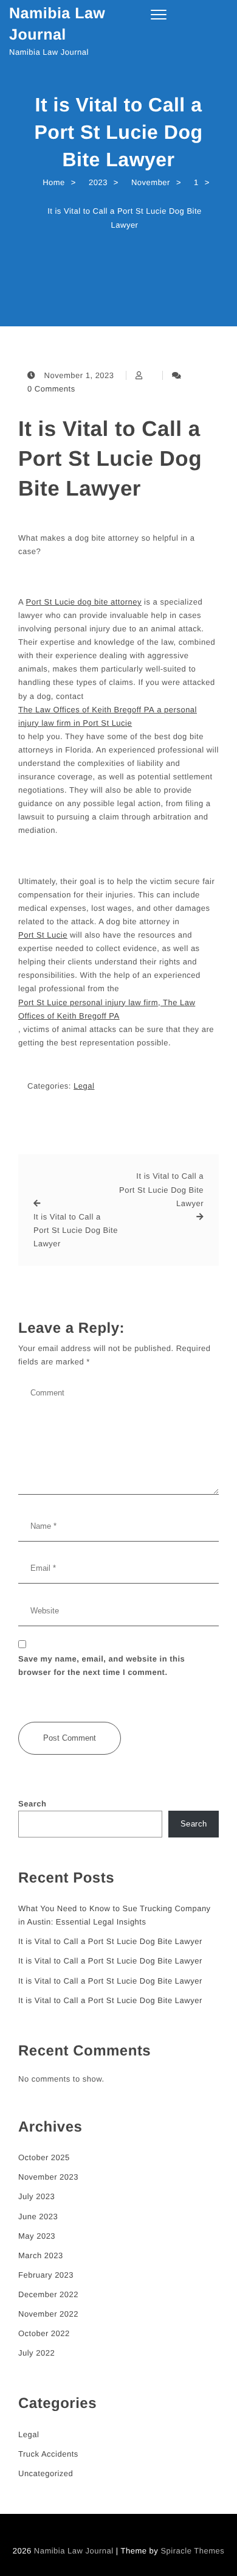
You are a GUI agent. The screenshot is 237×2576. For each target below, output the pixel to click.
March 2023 (41, 2255)
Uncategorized (46, 2473)
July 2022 (36, 2353)
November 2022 (48, 2314)
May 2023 (37, 2236)
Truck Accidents (48, 2454)
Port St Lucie (43, 935)
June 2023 (38, 2216)
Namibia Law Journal (57, 24)
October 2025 (44, 2157)
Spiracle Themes (192, 2551)
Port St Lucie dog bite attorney (84, 602)
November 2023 (48, 2177)
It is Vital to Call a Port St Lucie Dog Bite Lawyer (110, 459)
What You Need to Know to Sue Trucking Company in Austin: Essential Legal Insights (115, 1915)
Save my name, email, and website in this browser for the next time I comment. (101, 1665)
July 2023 (36, 2196)
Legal (84, 1086)
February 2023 (46, 2275)
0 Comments (51, 389)
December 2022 (48, 2294)
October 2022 (44, 2333)
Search (32, 1804)
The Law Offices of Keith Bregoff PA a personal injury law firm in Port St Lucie (108, 716)
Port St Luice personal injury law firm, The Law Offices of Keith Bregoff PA (107, 1009)
